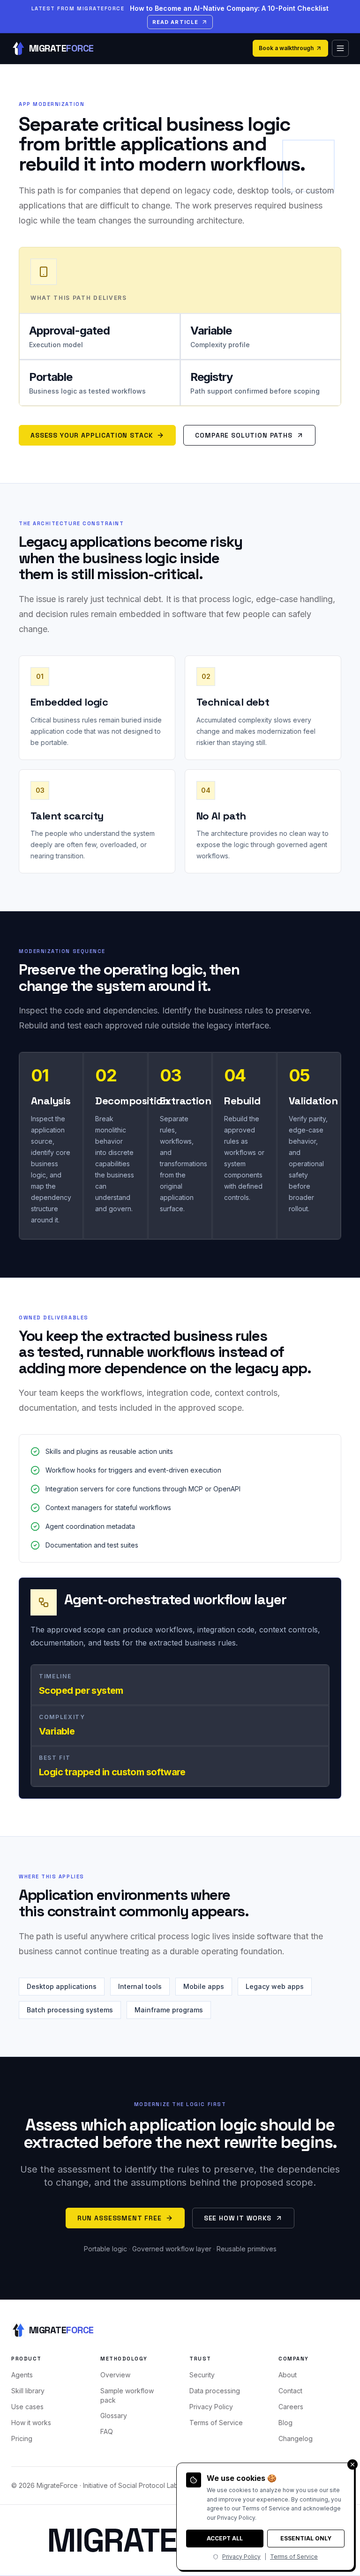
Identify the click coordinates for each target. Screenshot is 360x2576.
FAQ (107, 2431)
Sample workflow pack (127, 2395)
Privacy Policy (211, 2407)
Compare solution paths (244, 435)
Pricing (22, 2438)
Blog (285, 2423)
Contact (290, 2391)
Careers (291, 2407)
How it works (31, 2423)
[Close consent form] (352, 2464)
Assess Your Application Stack (92, 435)
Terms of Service (216, 2423)
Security (202, 2375)
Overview (115, 2375)
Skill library (28, 2391)
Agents (22, 2375)
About (288, 2375)
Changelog (296, 2438)
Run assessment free (120, 2218)
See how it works (238, 2218)
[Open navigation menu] (340, 48)
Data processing (215, 2391)
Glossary (114, 2416)
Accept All (225, 2538)
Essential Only (306, 2538)
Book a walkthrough (286, 48)
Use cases (27, 2407)
